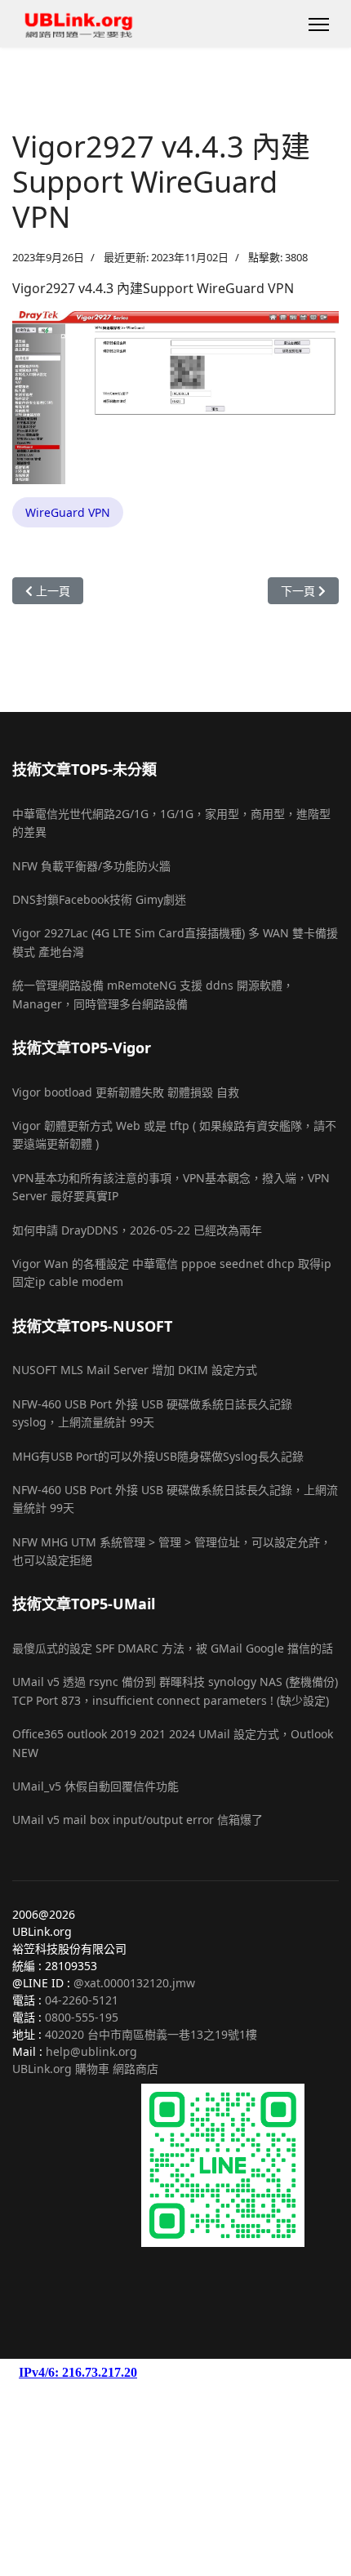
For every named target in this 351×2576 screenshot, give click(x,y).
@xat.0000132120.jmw (134, 1983)
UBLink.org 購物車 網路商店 (85, 2069)
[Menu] (319, 24)
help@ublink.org (91, 2051)
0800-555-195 (82, 2017)
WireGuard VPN (68, 512)
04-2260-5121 (82, 2000)
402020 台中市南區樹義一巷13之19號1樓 (151, 2034)
